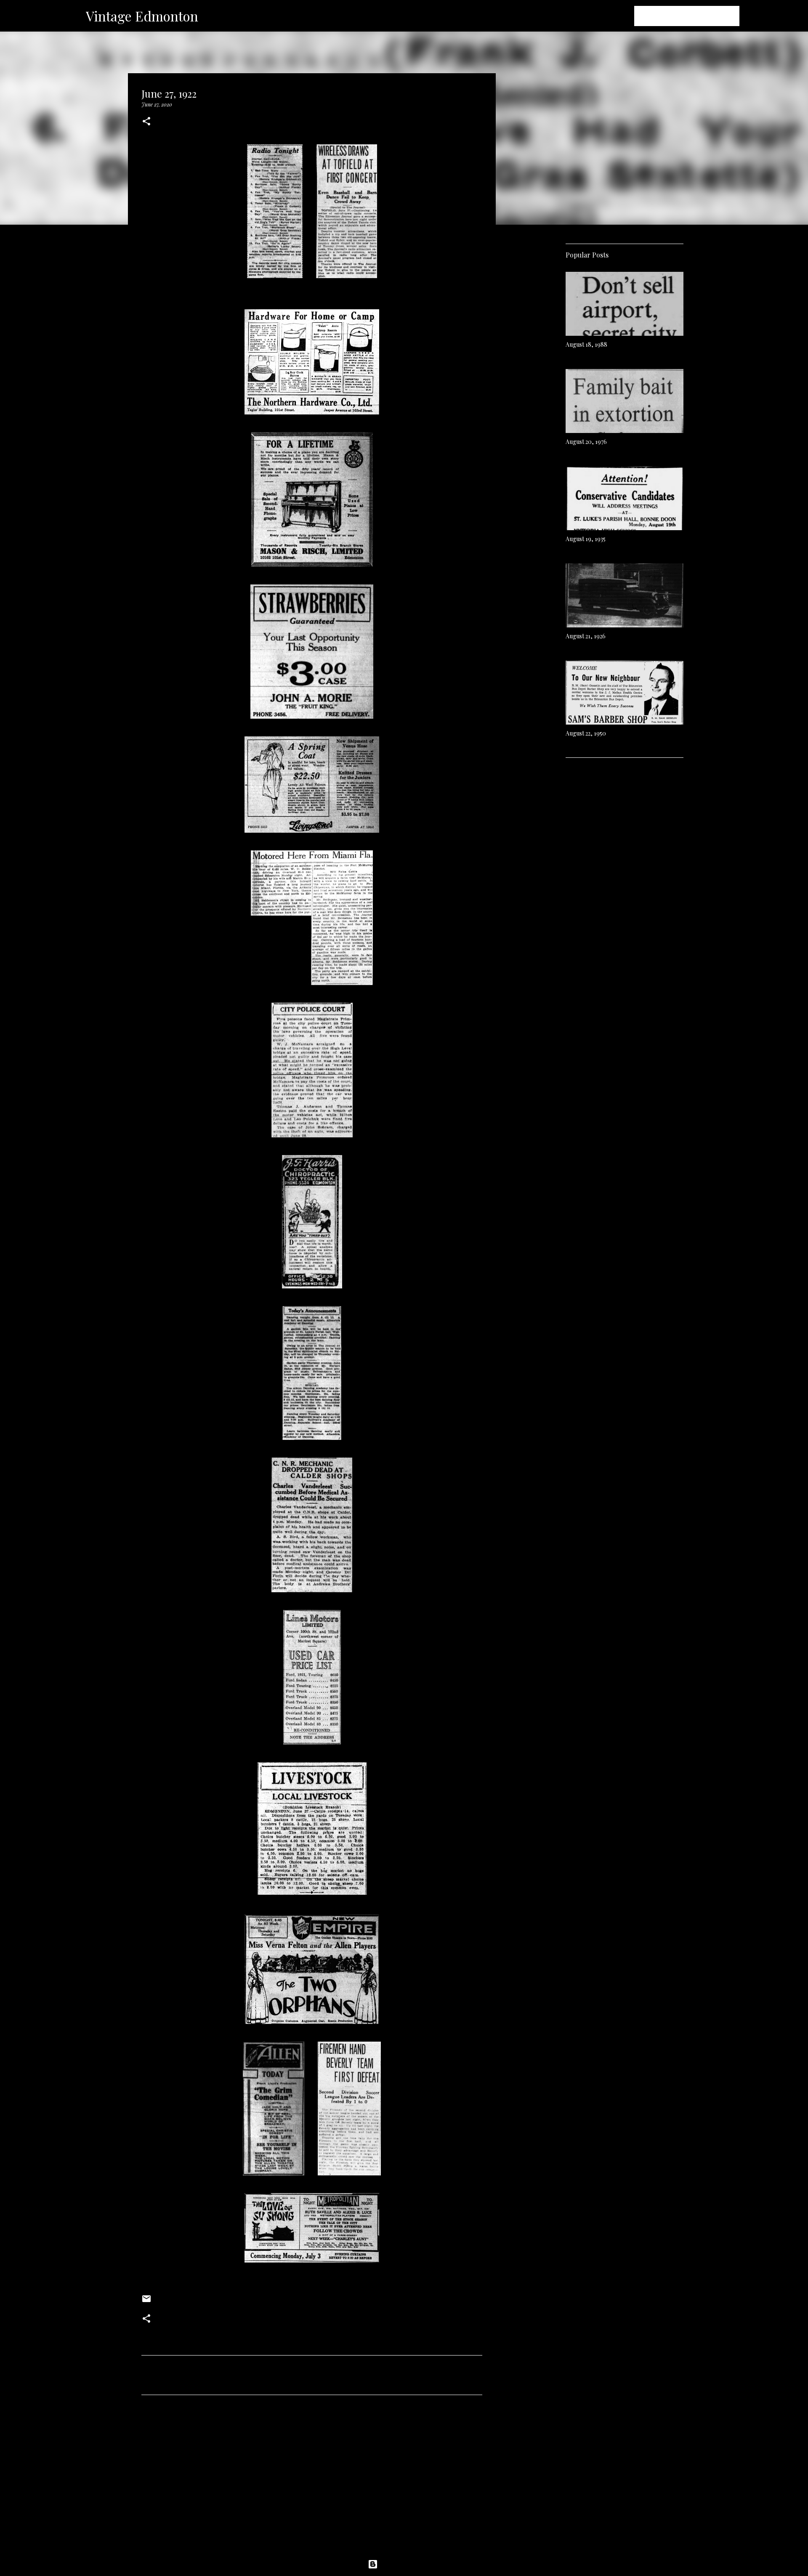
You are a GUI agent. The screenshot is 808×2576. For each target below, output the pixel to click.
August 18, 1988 (586, 344)
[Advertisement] (312, 2480)
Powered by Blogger (409, 2564)
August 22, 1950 (586, 733)
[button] (146, 122)
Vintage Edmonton (142, 16)
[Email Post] (146, 2302)
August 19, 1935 (586, 539)
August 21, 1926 (586, 636)
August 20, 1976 (586, 442)
